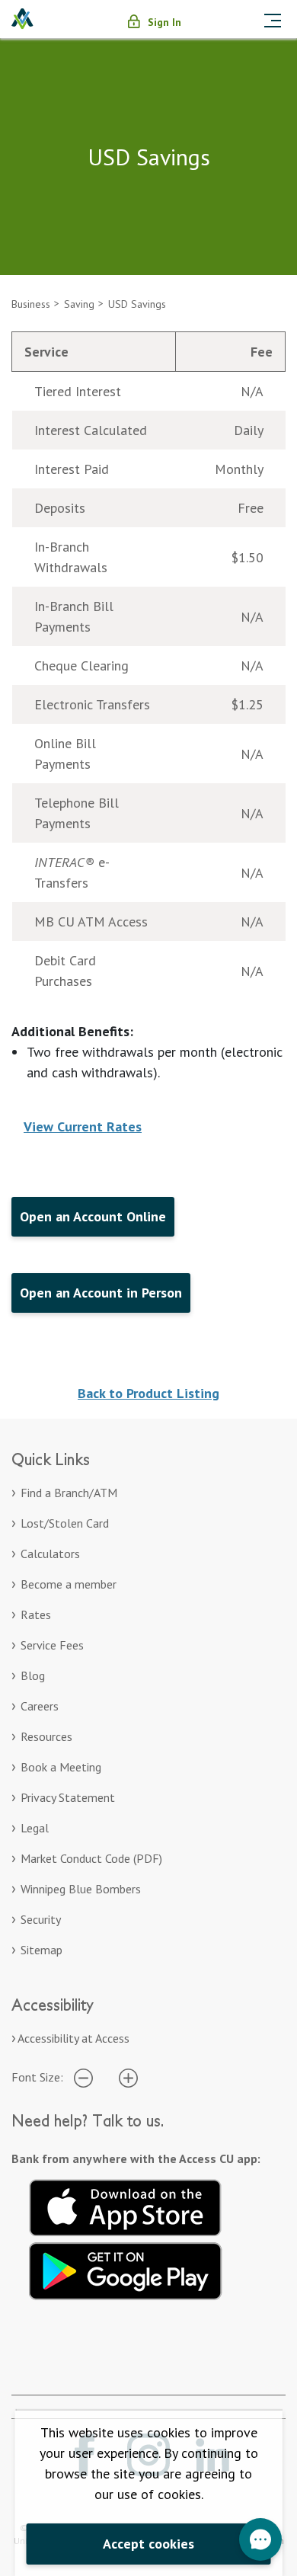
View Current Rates (83, 1126)
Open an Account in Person (101, 1293)
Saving (79, 304)
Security (41, 1919)
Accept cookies (148, 2544)
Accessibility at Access (73, 2038)
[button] (260, 2539)
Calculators (50, 1554)
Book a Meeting (61, 1767)
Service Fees (52, 1645)
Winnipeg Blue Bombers (81, 1889)
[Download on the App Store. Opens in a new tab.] (126, 2206)
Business (31, 304)
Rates (36, 1614)
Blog (33, 1675)
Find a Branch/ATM (69, 1493)
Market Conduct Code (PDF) (91, 1858)
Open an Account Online (93, 1216)
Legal (35, 1828)
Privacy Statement (68, 1797)
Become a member (69, 1584)
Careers (40, 1706)
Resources (46, 1736)
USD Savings (137, 304)
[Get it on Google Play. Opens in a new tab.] (126, 2269)
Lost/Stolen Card (65, 1523)
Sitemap (42, 1950)
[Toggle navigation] (273, 19)
